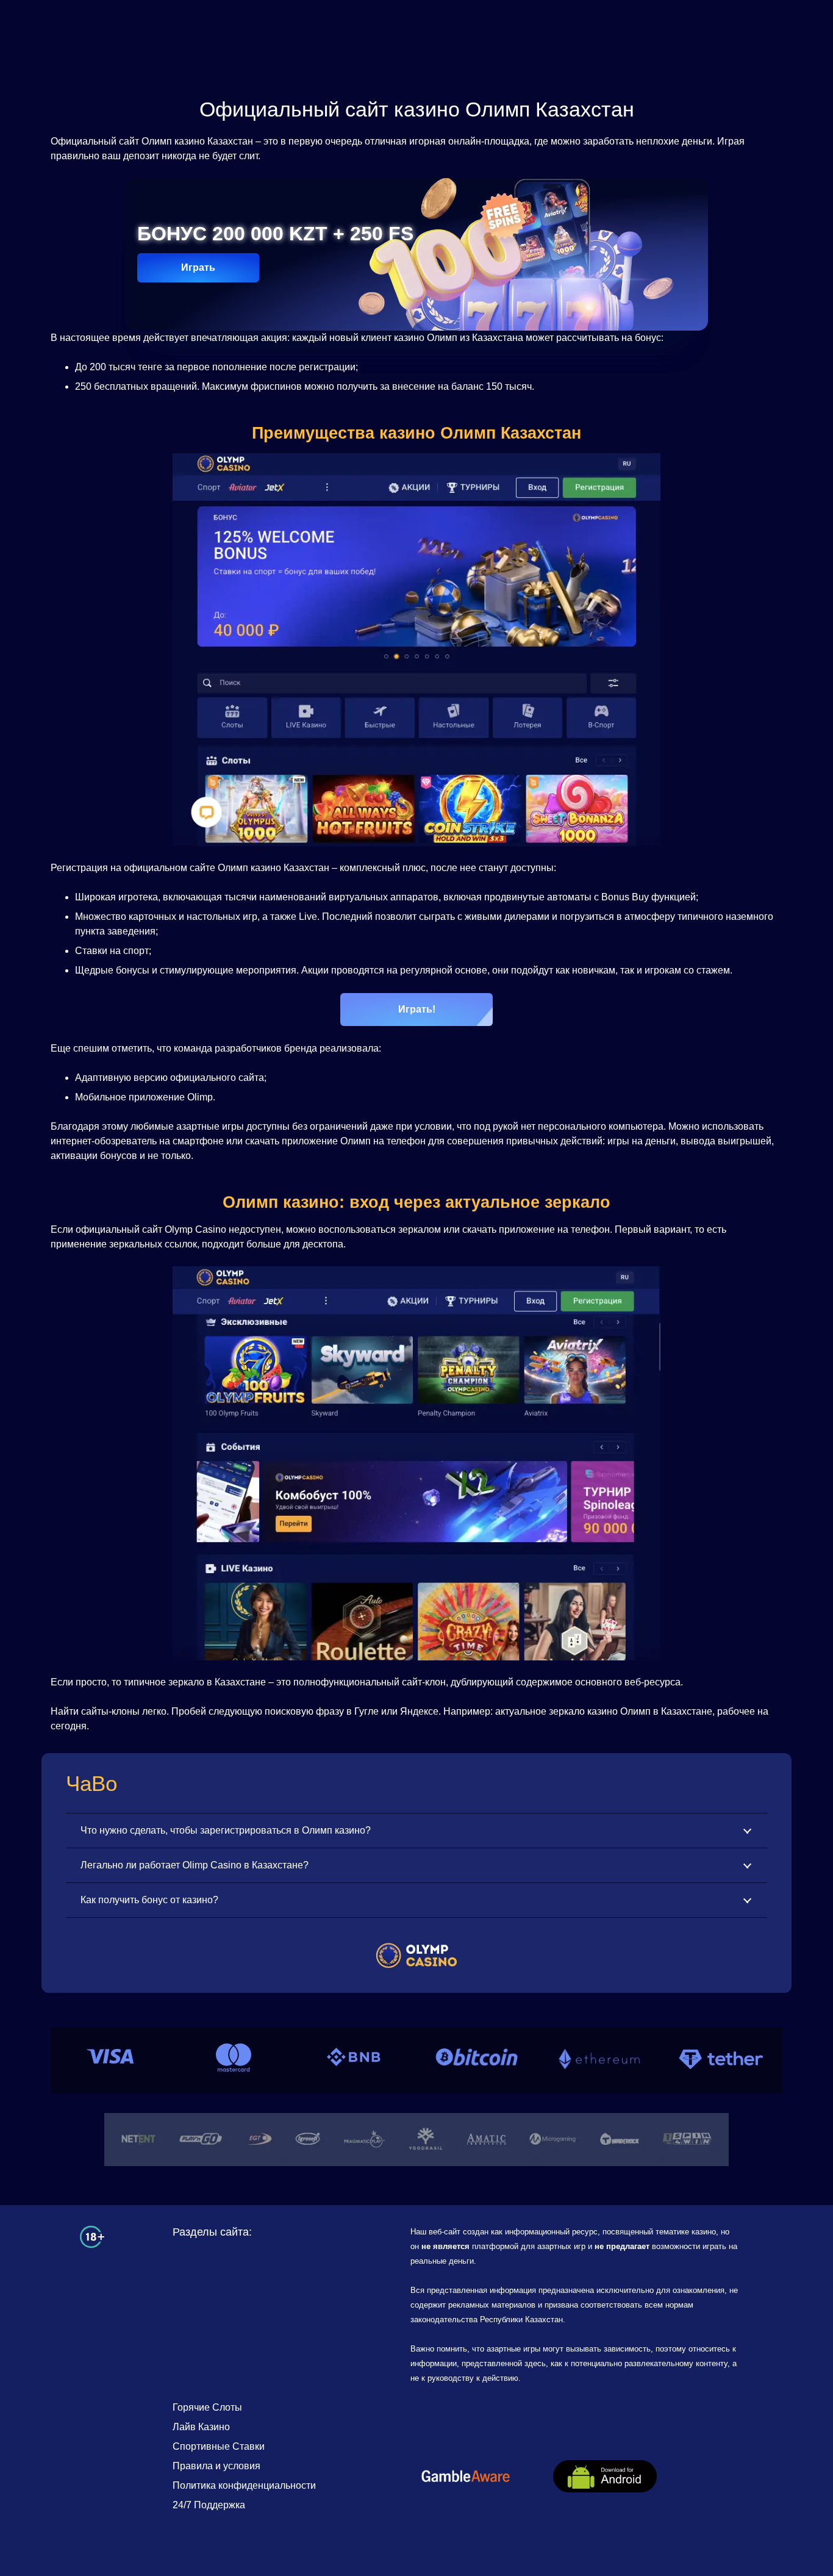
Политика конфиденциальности (244, 2485)
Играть (198, 267)
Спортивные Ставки (219, 2446)
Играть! (417, 1009)
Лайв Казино (201, 2427)
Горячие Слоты (207, 2407)
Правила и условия (216, 2466)
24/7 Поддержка (209, 2505)
